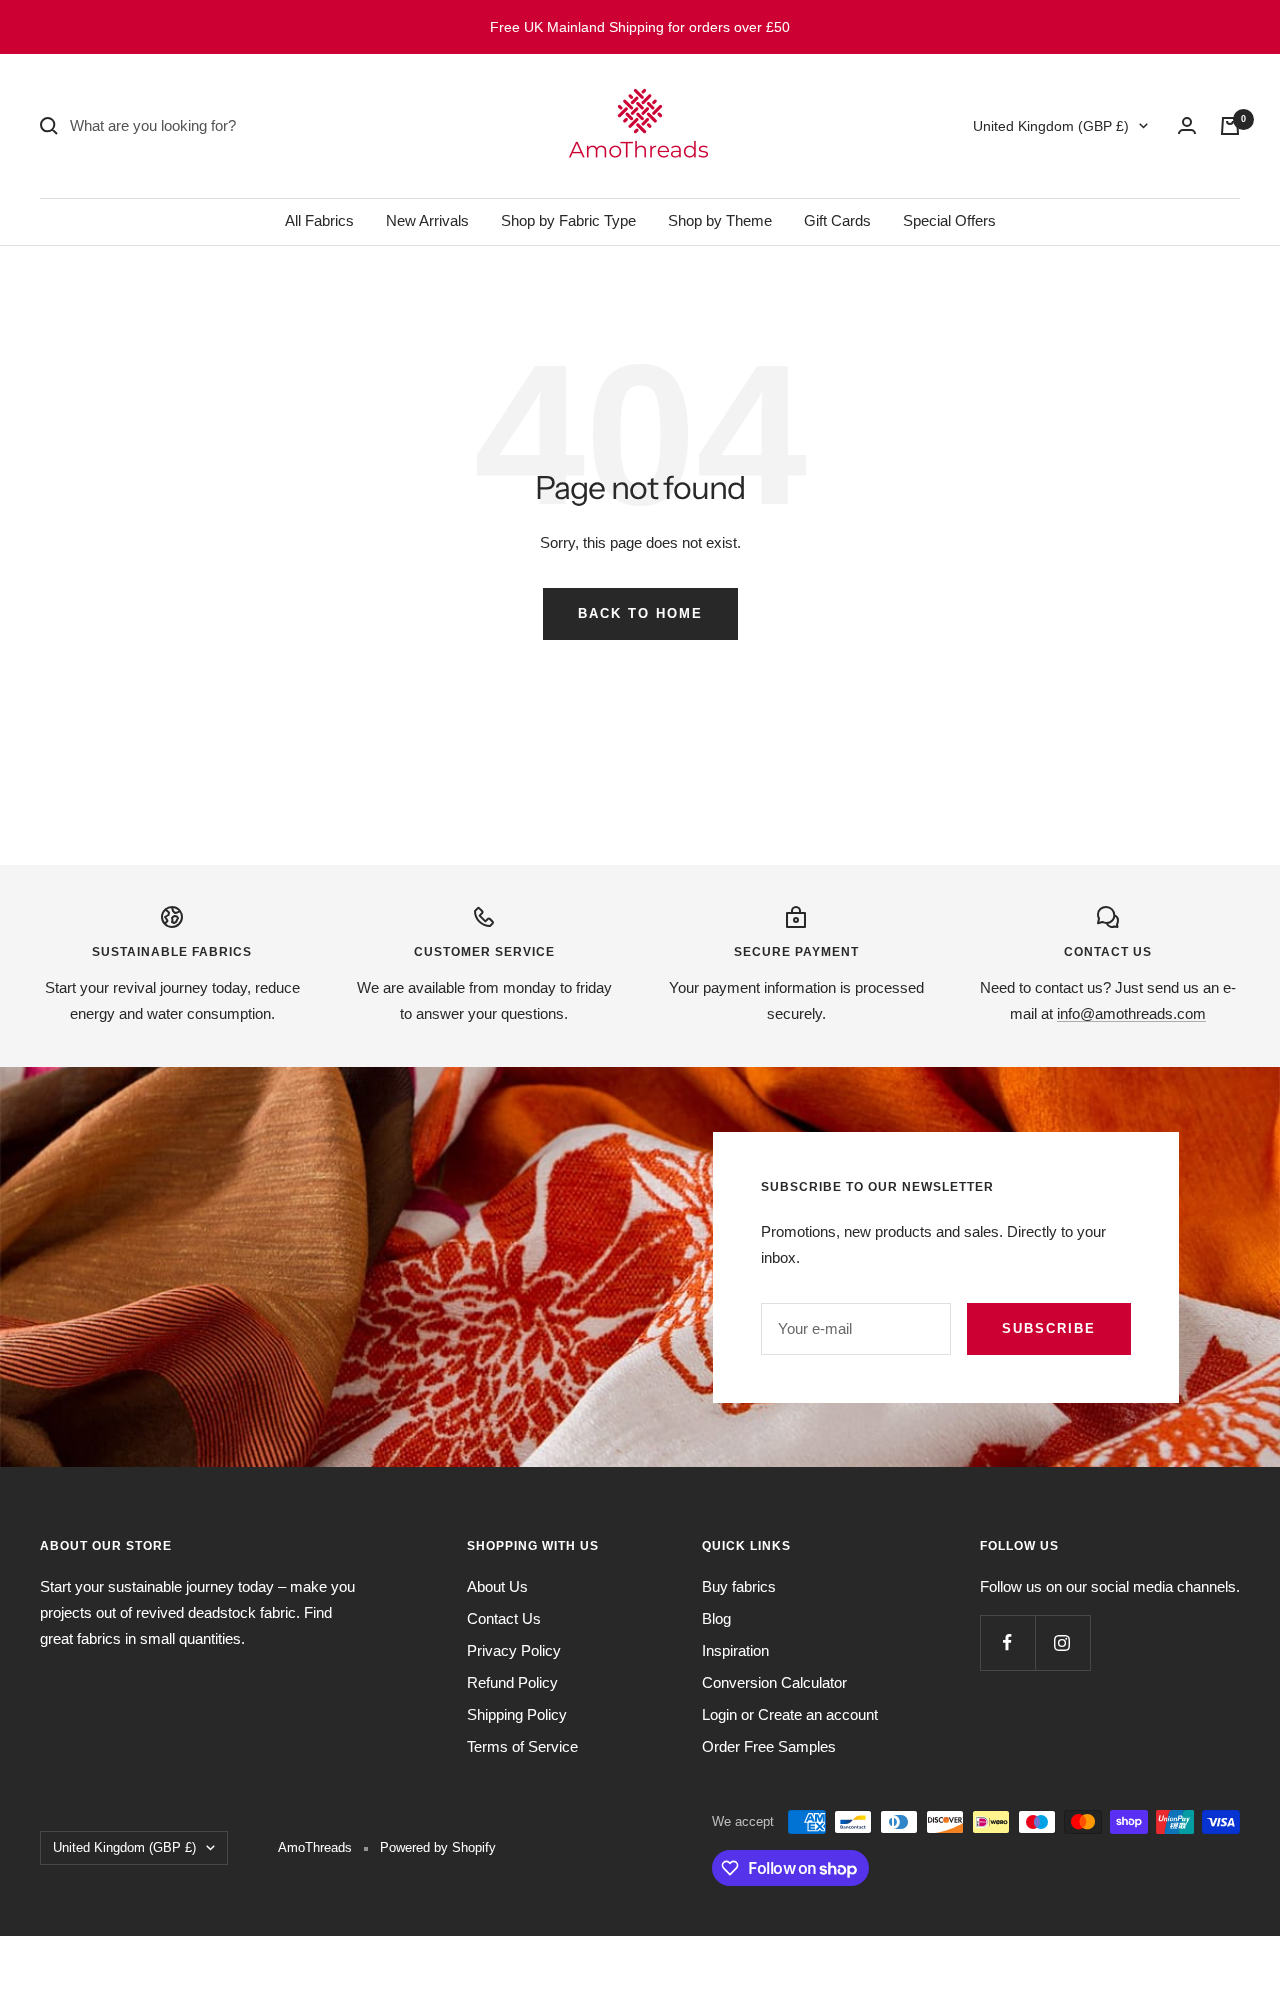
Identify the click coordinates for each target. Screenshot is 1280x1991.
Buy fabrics (739, 1586)
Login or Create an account (790, 1714)
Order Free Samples (769, 1746)
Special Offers (949, 220)
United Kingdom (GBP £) (1051, 126)
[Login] (1187, 125)
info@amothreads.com (1131, 1013)
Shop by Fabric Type (568, 220)
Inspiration (735, 1650)
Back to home (640, 613)
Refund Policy (512, 1682)
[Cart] (1230, 126)
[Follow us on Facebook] (1007, 1642)
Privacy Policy (514, 1650)
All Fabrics (319, 220)
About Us (497, 1586)
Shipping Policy (517, 1714)
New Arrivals (427, 220)
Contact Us (504, 1618)
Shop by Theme (720, 220)
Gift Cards (837, 220)
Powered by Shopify (438, 1847)
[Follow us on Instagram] (1062, 1642)
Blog (716, 1618)
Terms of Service (522, 1746)
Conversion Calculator (774, 1682)
